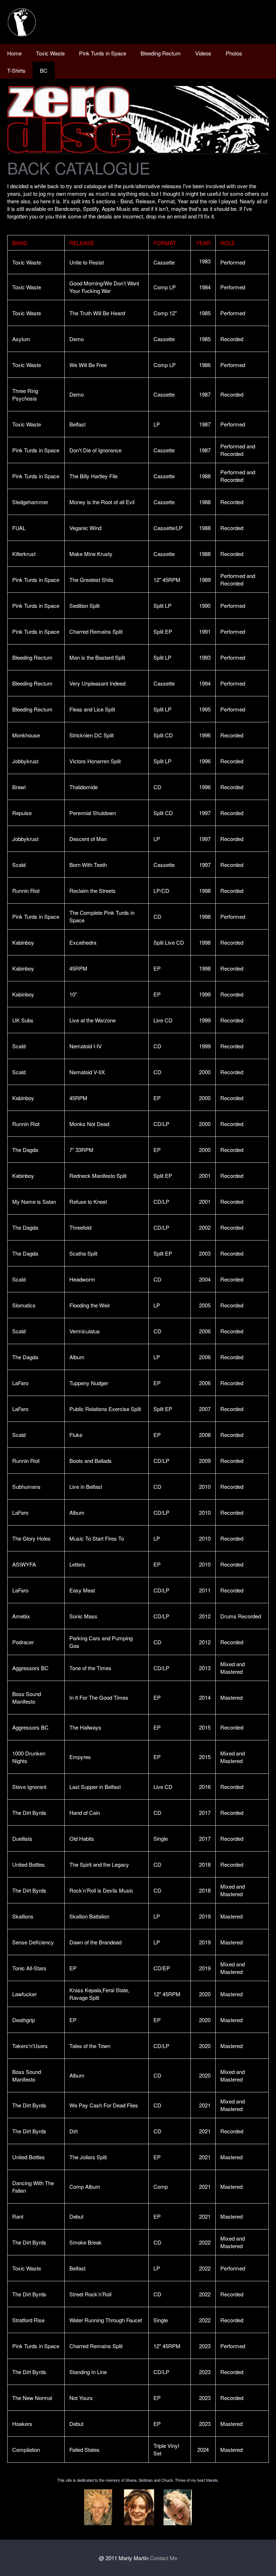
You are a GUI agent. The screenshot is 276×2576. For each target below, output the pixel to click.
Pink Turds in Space (103, 53)
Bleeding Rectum (161, 53)
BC (44, 70)
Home (14, 53)
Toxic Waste (50, 53)
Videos (203, 53)
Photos (234, 53)
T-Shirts (16, 70)
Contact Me (164, 2558)
